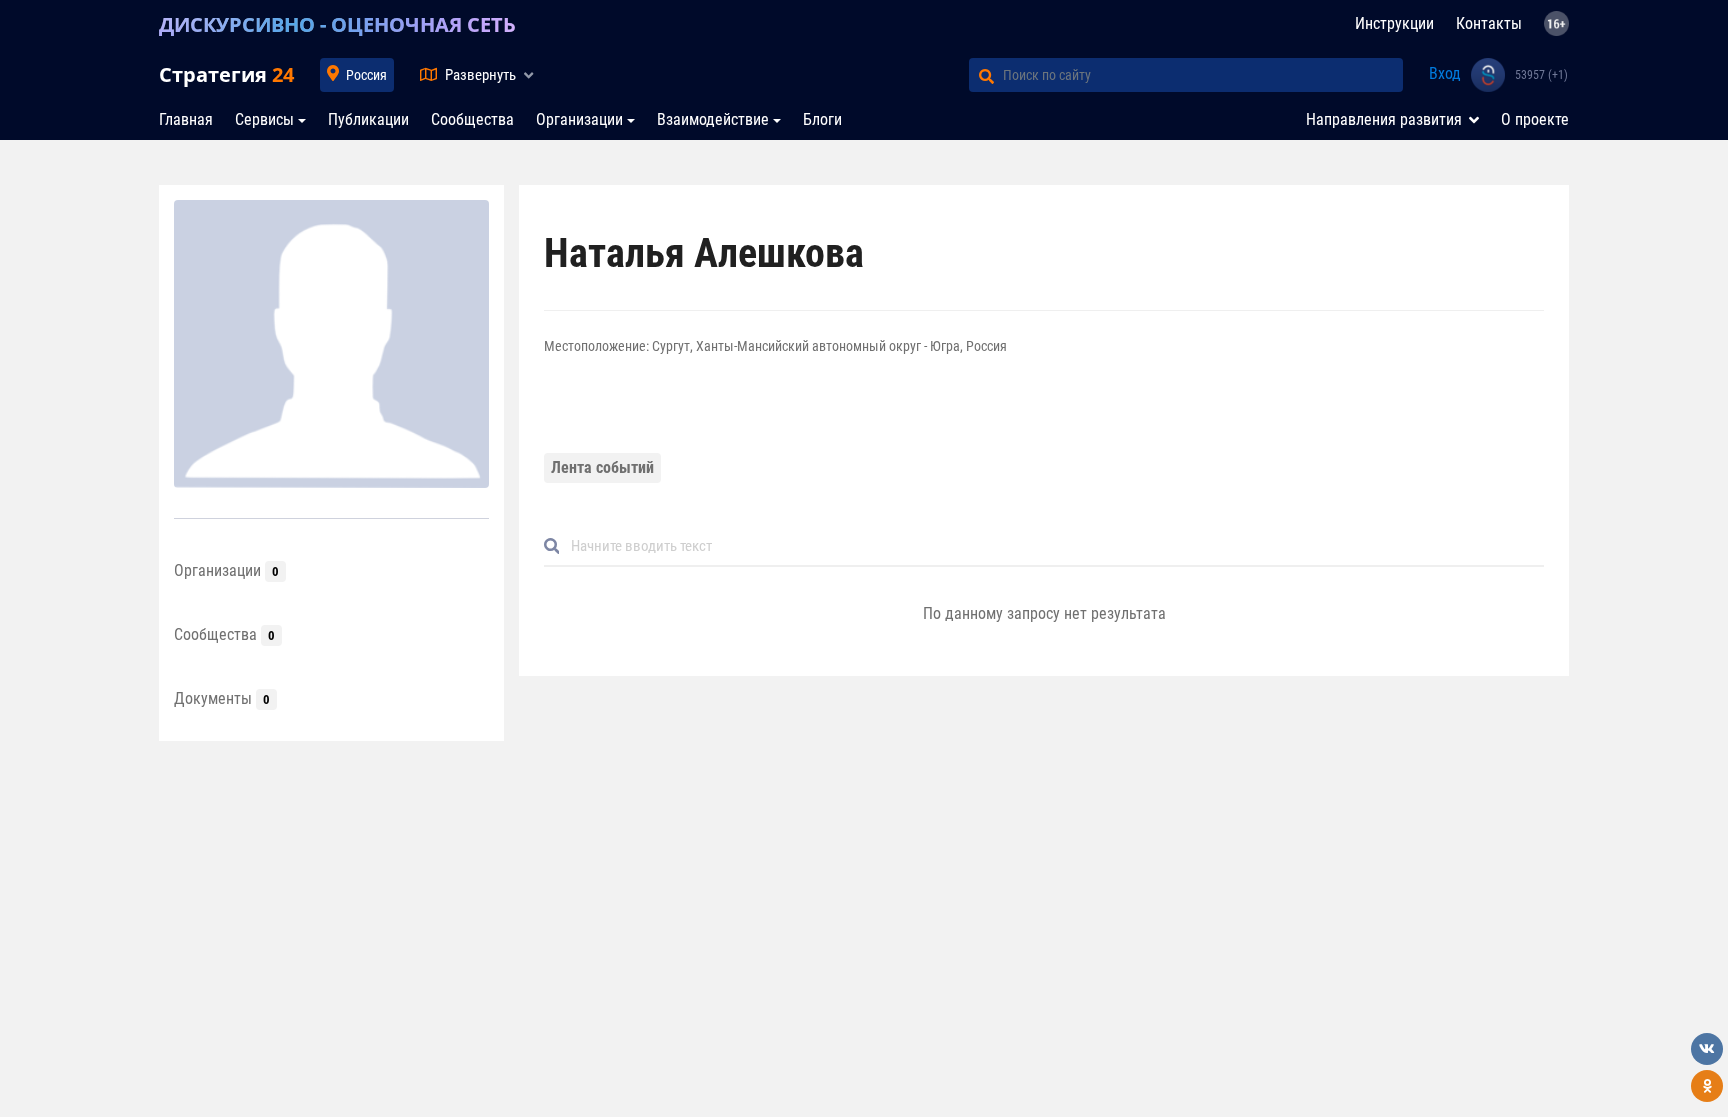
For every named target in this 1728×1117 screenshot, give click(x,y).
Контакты (1489, 23)
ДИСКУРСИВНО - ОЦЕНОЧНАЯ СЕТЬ (337, 24)
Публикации (368, 119)
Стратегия (226, 74)
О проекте (1535, 119)
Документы (222, 698)
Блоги (822, 119)
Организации (579, 119)
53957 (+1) (1541, 75)
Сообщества (472, 119)
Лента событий (602, 467)
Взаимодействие (713, 119)
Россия (366, 75)
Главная (186, 119)
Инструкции (1394, 23)
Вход (1445, 73)
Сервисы (264, 119)
